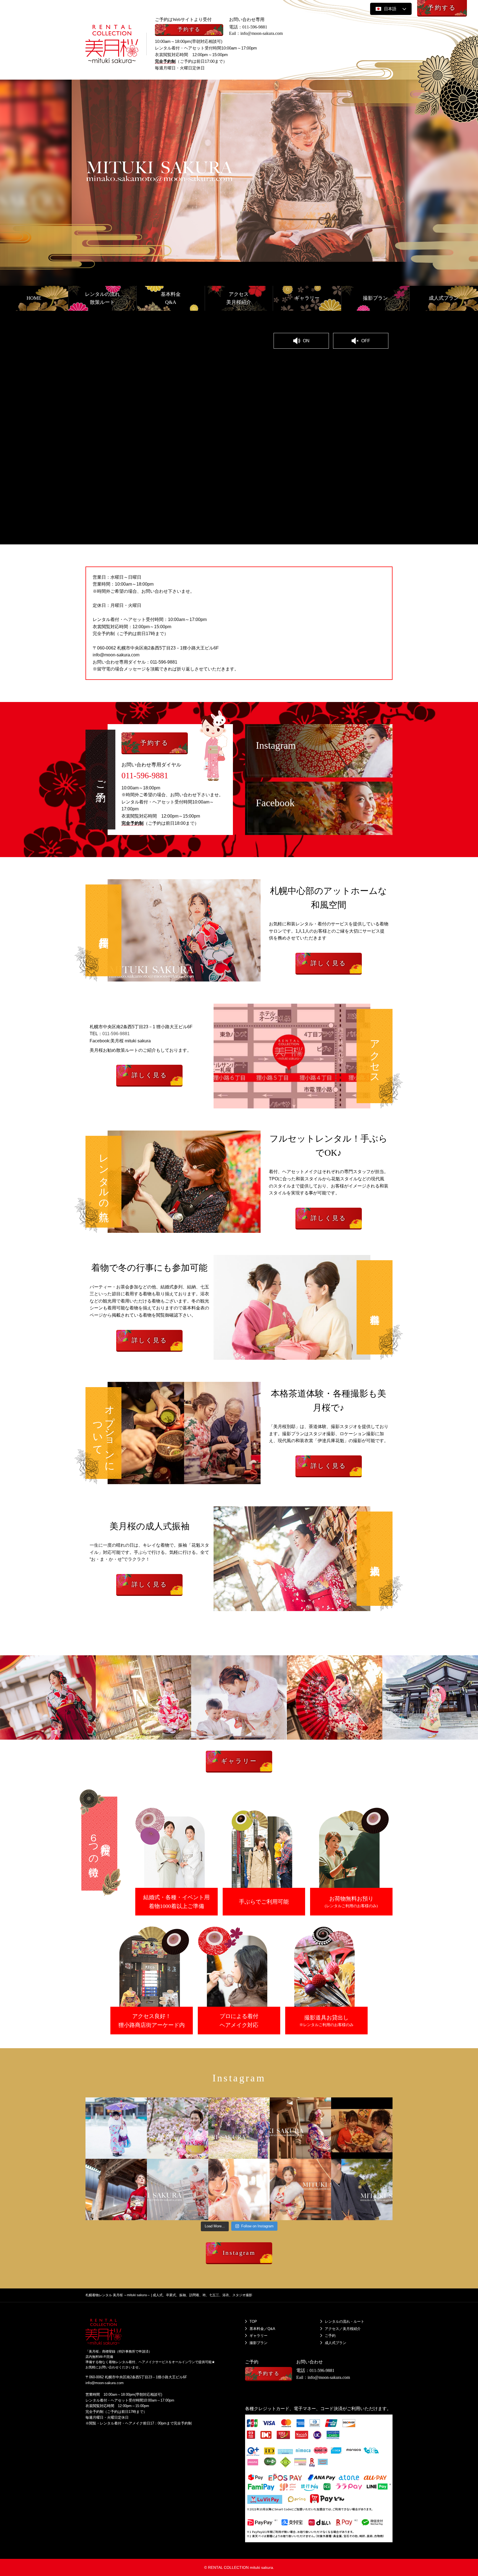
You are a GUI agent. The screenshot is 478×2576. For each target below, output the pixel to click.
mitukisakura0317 (101, 2102)
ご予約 (330, 2336)
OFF (366, 341)
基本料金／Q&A (262, 2329)
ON (306, 341)
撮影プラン (259, 2343)
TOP (253, 2321)
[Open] (116, 2128)
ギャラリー (259, 2336)
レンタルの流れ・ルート (345, 2321)
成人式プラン (336, 2343)
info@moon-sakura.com (262, 33)
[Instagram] (141, 2154)
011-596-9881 (255, 27)
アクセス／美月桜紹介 (343, 2329)
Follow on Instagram (257, 2226)
